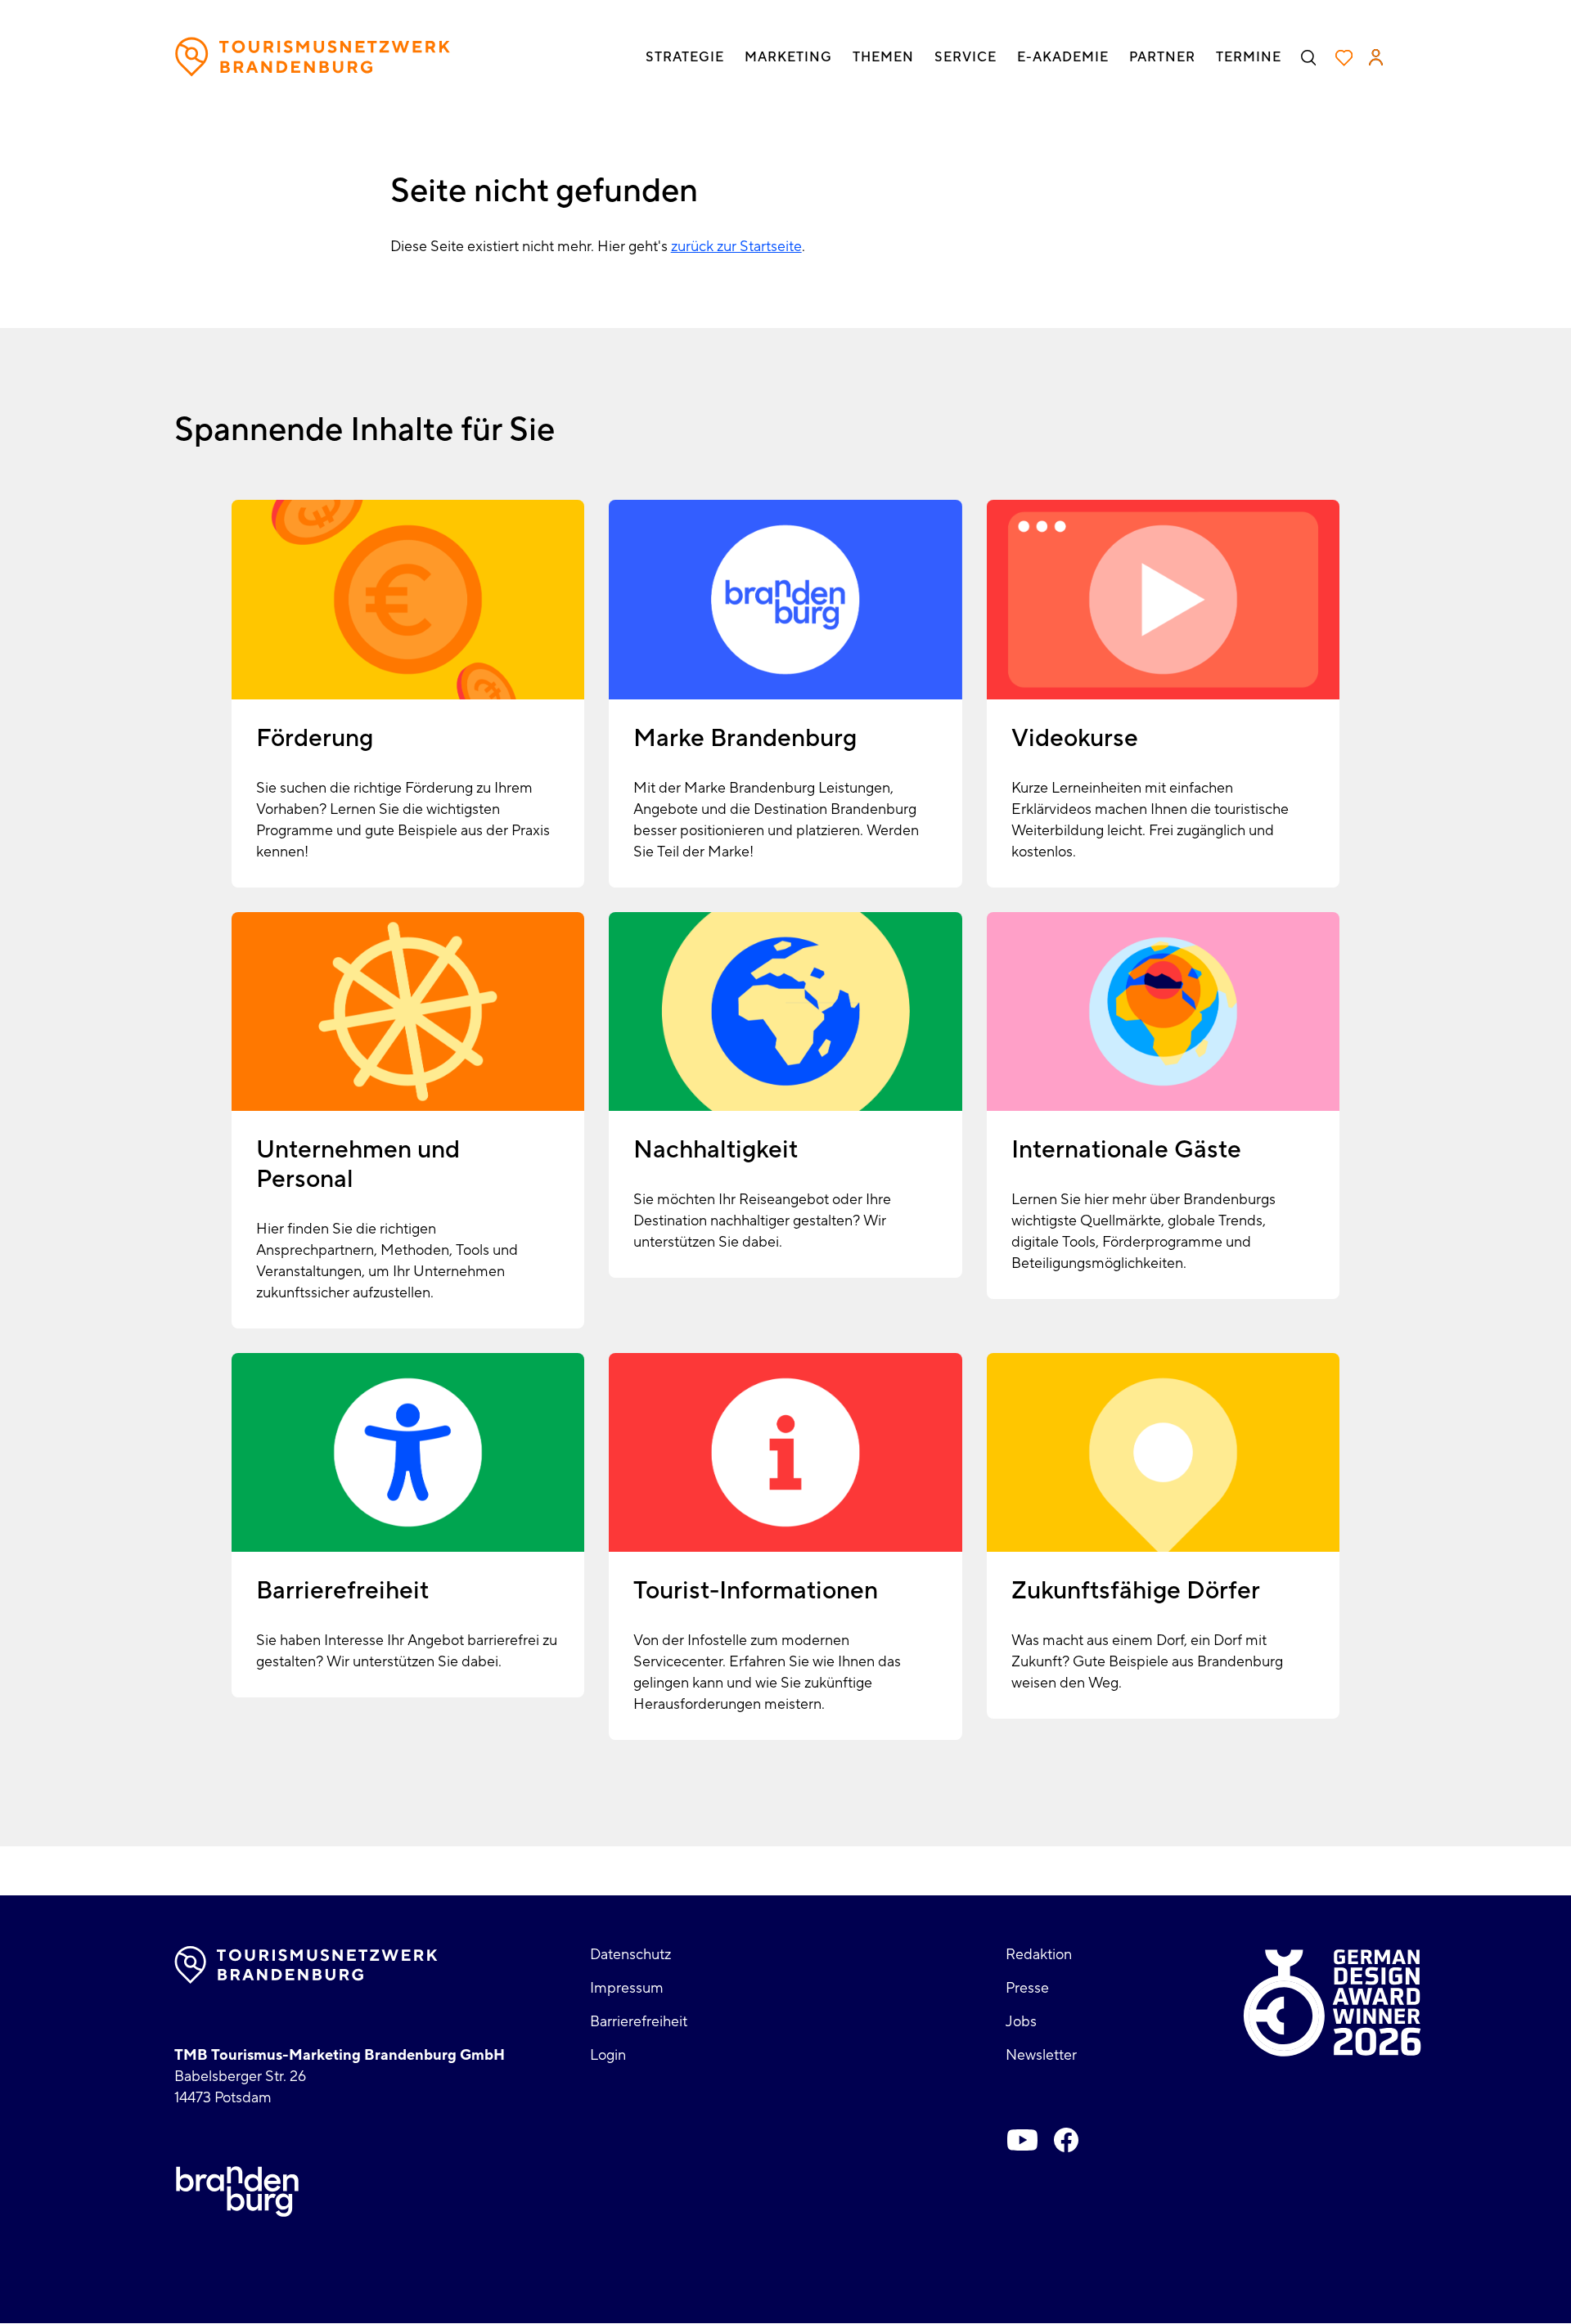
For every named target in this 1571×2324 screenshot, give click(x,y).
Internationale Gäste (1126, 1150)
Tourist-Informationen (756, 1591)
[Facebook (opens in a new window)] (1066, 2140)
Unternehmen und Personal (358, 1164)
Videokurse (1075, 738)
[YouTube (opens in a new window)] (1022, 2140)
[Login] (1376, 57)
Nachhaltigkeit (716, 1150)
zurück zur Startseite (736, 247)
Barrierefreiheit (342, 1591)
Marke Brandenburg (745, 738)
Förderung (315, 738)
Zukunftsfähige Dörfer (1136, 1591)
